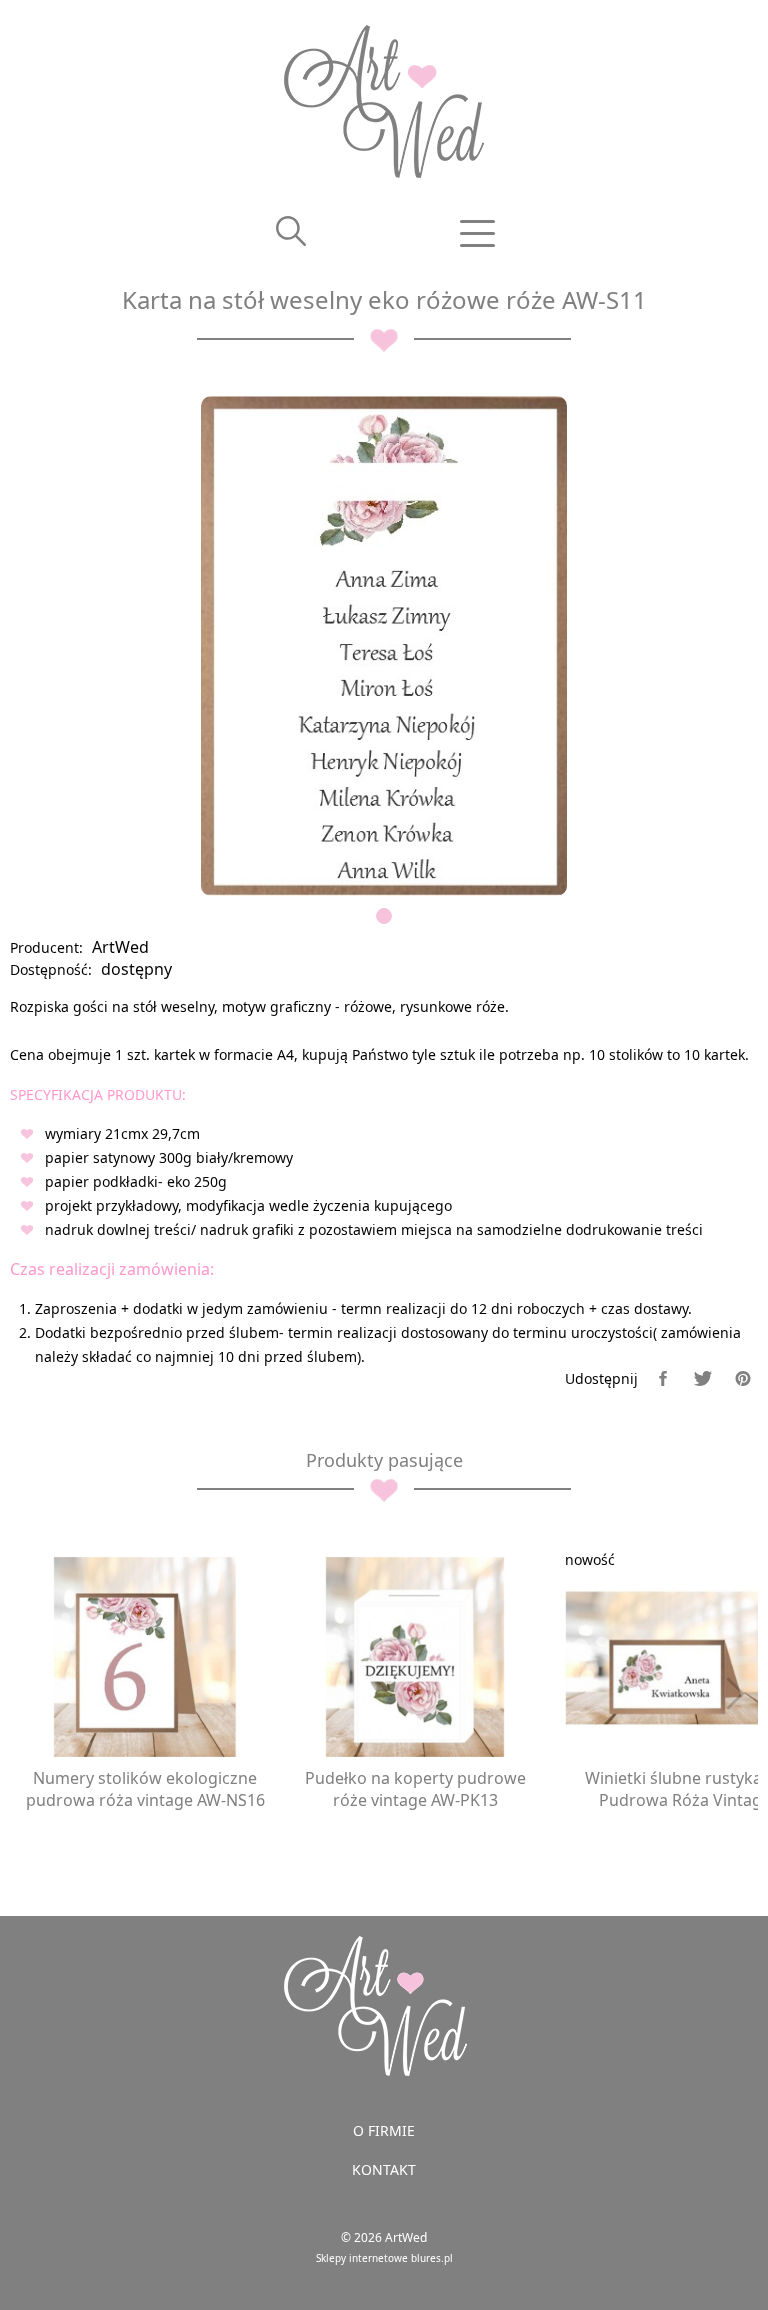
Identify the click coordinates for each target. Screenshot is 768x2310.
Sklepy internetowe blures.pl (384, 2258)
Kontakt (384, 2169)
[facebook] (663, 1378)
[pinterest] (743, 1378)
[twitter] (703, 1378)
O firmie (384, 2130)
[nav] (478, 233)
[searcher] (291, 233)
